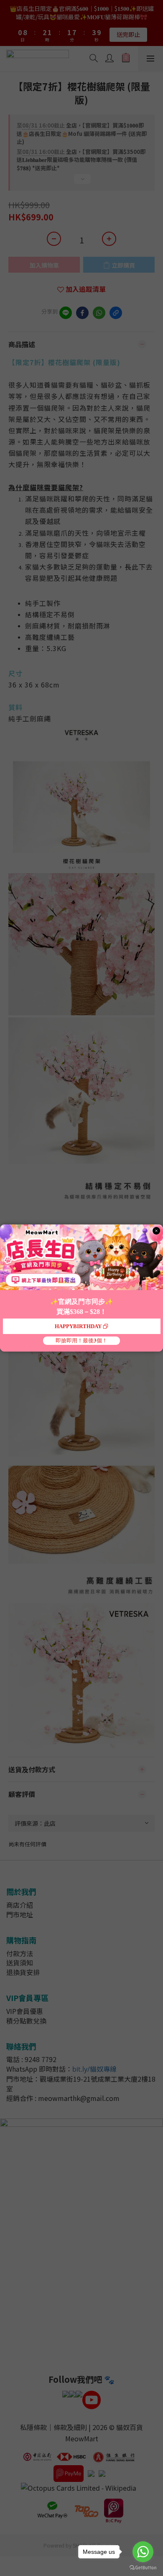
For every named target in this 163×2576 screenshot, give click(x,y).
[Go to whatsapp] (143, 2552)
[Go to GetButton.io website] (143, 2568)
